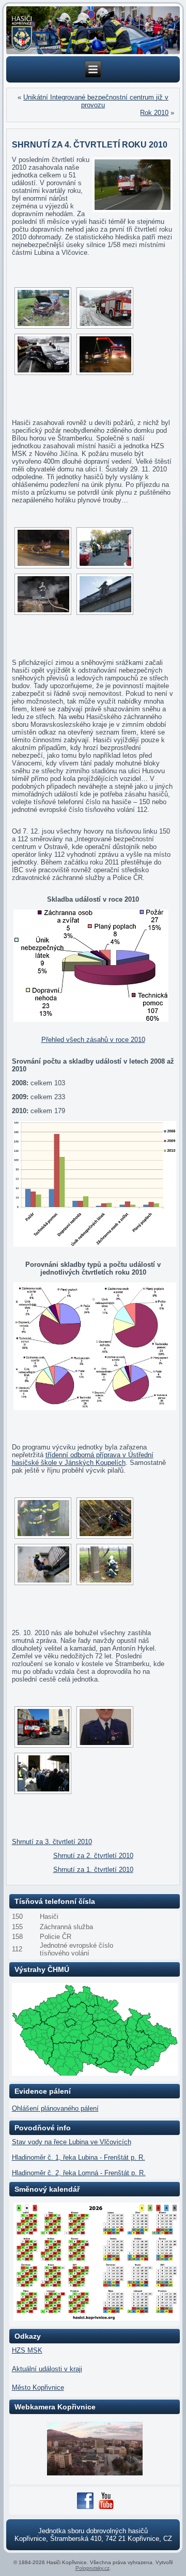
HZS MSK (27, 2350)
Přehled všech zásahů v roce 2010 (93, 1040)
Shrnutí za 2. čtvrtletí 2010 (93, 1856)
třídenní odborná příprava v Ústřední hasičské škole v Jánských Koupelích (83, 1459)
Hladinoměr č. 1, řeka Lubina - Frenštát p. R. (79, 2157)
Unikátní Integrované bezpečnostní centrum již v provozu (96, 101)
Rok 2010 (154, 113)
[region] (93, 30)
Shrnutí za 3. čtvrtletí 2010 (52, 1842)
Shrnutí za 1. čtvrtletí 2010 (93, 1870)
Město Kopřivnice (38, 2387)
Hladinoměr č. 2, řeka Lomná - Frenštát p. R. (79, 2173)
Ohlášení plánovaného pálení (55, 2108)
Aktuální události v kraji (47, 2369)
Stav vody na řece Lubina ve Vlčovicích (72, 2142)
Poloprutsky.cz (92, 2568)
